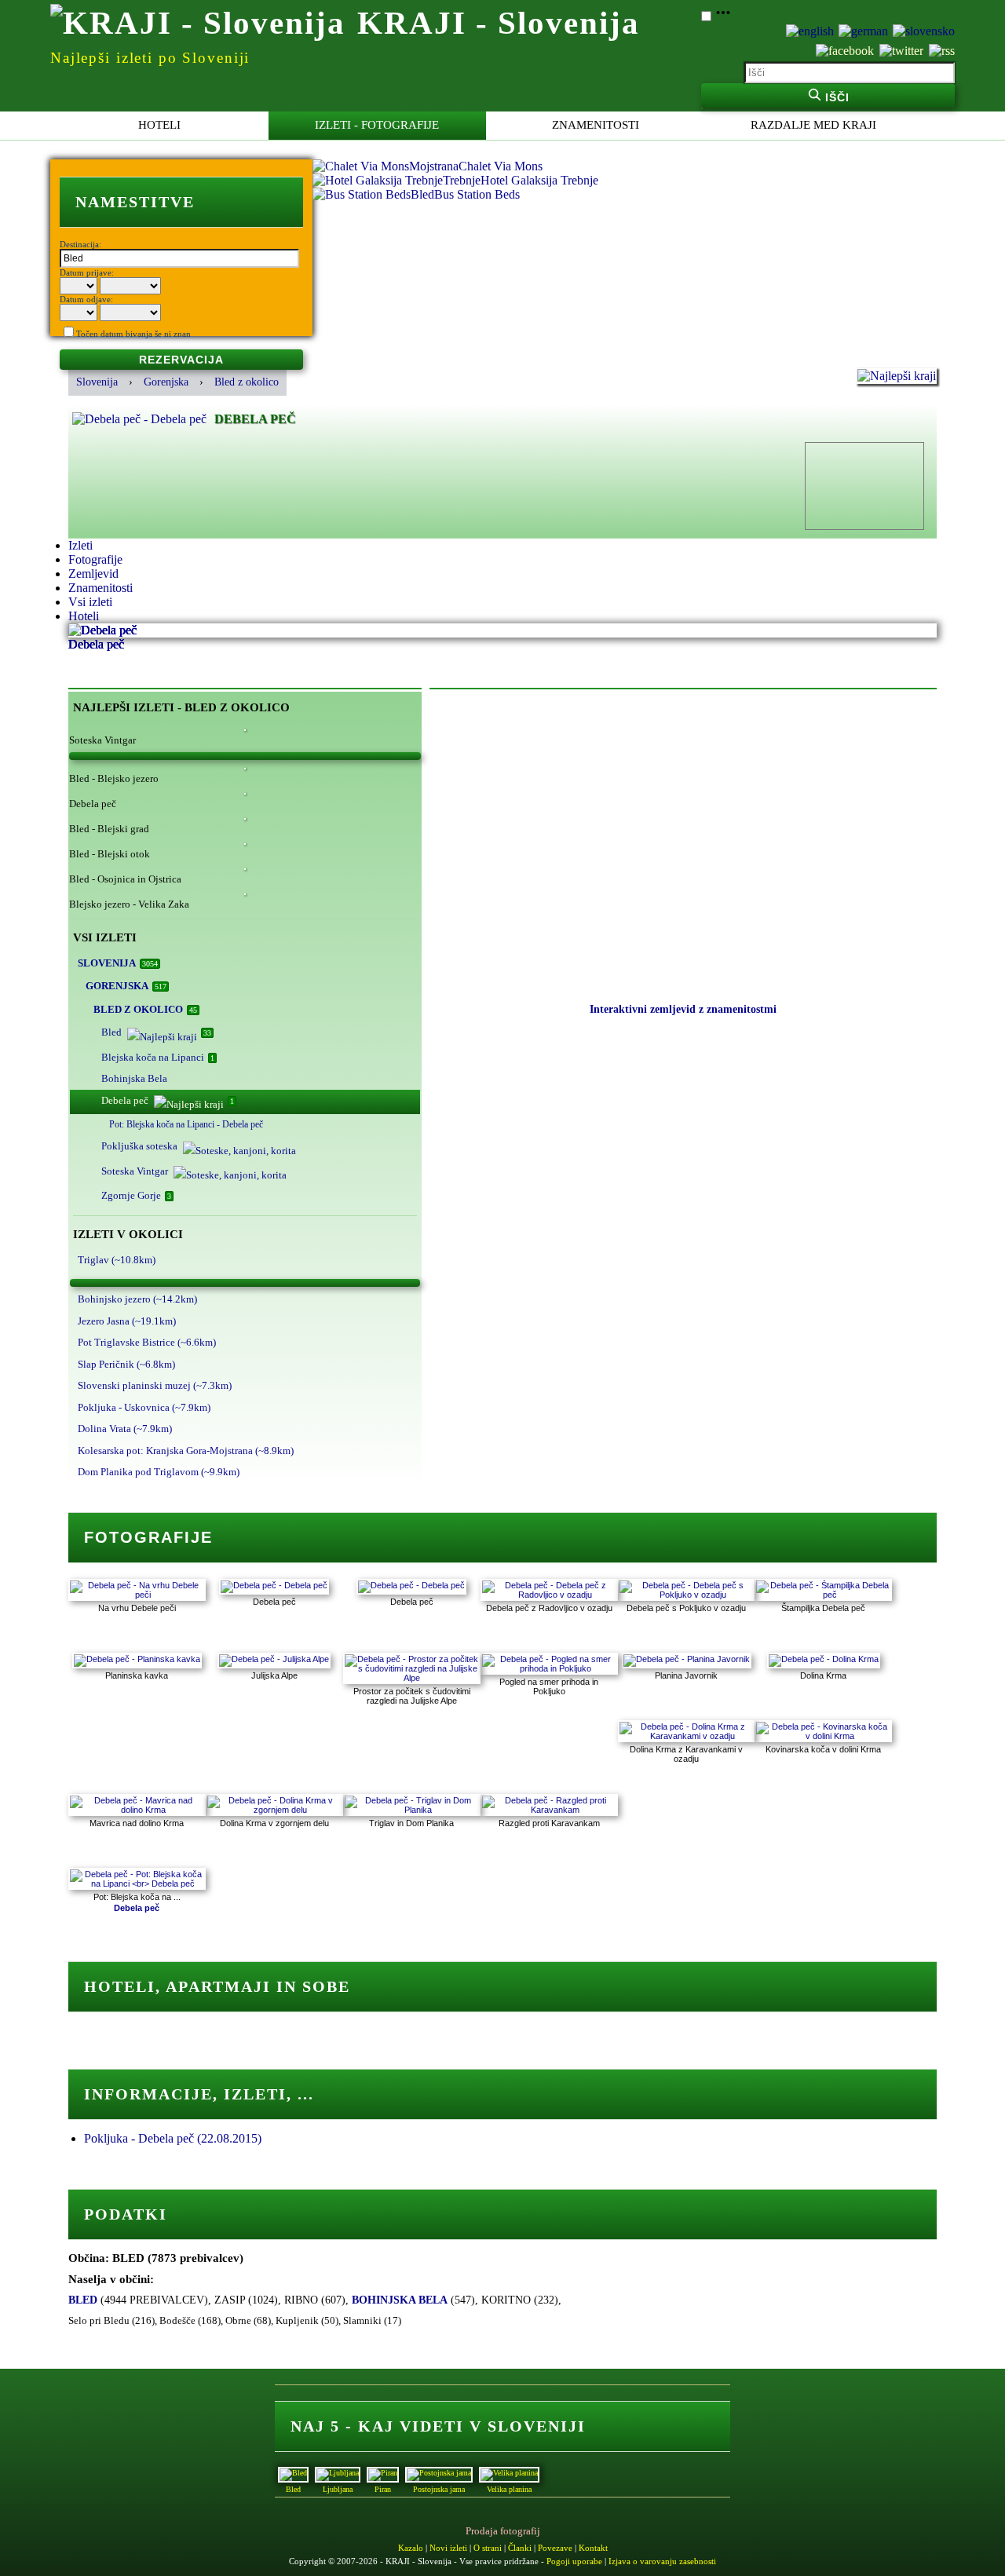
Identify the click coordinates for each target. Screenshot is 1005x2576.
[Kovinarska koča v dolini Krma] (823, 1736)
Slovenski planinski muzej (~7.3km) (155, 1385)
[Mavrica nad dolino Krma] (137, 1810)
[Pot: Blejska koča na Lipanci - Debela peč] (137, 1884)
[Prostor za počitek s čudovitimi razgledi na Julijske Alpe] (412, 1678)
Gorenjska (166, 382)
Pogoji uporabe (574, 2561)
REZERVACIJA (181, 360)
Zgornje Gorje (136, 1195)
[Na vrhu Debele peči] (137, 1595)
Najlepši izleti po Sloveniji (150, 58)
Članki (520, 2548)
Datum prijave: (87, 272)
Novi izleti (448, 2548)
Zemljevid (93, 574)
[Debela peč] (274, 1585)
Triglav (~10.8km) (117, 1260)
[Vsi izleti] (245, 756)
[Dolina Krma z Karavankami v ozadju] (687, 1736)
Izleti (80, 545)
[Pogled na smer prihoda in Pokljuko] (549, 1668)
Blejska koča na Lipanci (158, 1057)
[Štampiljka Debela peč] (823, 1595)
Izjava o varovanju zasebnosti (662, 2561)
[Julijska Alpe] (274, 1659)
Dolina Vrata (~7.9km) (125, 1429)
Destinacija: (80, 244)
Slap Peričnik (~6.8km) (126, 1364)
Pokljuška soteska (139, 1146)
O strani (488, 2548)
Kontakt (593, 2548)
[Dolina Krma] (824, 1659)
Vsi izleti (90, 602)
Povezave (555, 2548)
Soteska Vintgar (135, 1171)
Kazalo (411, 2548)
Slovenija (97, 382)
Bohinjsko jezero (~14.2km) (137, 1299)
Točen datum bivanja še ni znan (133, 334)
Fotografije (95, 559)
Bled (156, 1032)
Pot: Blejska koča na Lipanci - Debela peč (186, 1124)
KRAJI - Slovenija (499, 23)
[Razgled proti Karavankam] (549, 1810)
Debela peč (168, 1100)
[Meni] (723, 17)
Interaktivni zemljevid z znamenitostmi (683, 1009)
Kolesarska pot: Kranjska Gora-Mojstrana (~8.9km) (186, 1451)
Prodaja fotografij (503, 2531)
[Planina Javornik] (687, 1659)
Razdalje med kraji (813, 125)
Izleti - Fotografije (377, 125)
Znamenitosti (596, 125)
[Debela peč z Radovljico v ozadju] (549, 1595)
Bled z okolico (247, 382)
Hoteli (159, 125)
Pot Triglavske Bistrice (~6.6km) (147, 1342)
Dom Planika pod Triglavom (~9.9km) (159, 1472)
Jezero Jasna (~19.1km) (127, 1321)
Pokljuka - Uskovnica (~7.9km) (144, 1407)
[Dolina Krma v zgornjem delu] (274, 1810)
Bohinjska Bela (134, 1078)
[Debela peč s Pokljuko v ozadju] (687, 1595)
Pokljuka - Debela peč (173, 2138)
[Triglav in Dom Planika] (412, 1810)
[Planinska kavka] (137, 1659)
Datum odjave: (86, 299)
